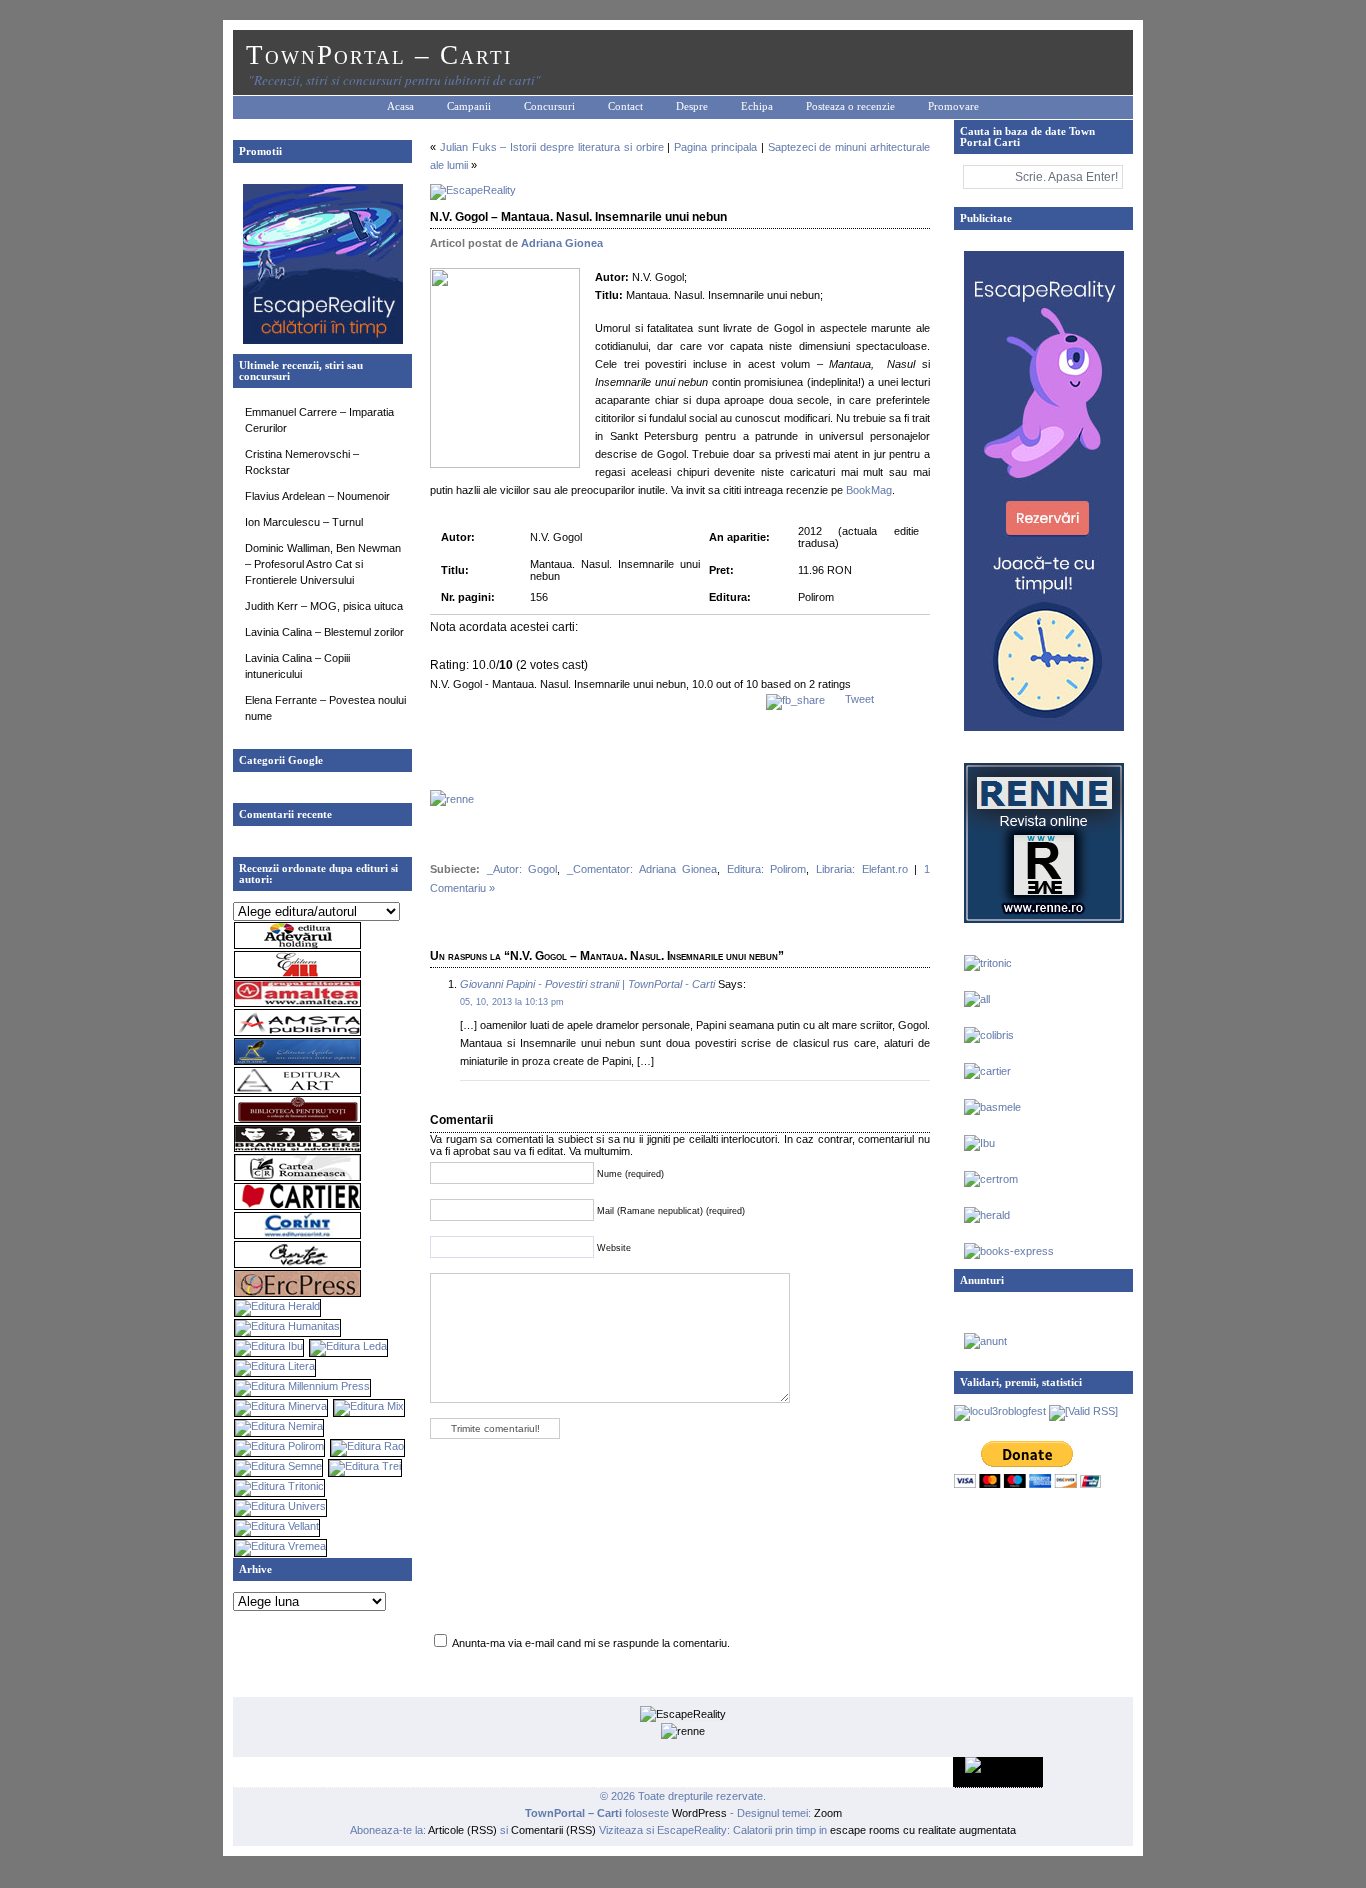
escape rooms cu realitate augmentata (921, 1830)
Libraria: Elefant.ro (862, 869)
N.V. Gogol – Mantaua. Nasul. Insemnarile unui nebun (578, 217)
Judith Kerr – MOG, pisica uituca (324, 606)
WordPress (699, 1813)
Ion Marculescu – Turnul (304, 522)
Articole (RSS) (462, 1830)
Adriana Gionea (562, 243)
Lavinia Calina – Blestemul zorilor (324, 632)
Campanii (469, 106)
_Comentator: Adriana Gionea (642, 869)
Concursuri (549, 106)
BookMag (869, 490)
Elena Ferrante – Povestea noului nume (325, 708)
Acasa (400, 106)
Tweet (859, 699)
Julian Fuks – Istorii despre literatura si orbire (552, 147)
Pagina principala (715, 147)
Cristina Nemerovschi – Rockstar (302, 462)
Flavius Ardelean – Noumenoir (317, 496)
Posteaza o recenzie (850, 106)
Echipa (757, 106)
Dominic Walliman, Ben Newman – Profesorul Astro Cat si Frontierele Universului (323, 564)
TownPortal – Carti (379, 55)
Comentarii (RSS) (553, 1830)
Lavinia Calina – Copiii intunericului (297, 666)
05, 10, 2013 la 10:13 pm (512, 1002)
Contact (625, 106)
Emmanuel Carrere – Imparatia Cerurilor (319, 420)
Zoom (828, 1813)
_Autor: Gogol (522, 869)
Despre (692, 106)
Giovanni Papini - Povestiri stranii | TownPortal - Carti (587, 984)
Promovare (953, 106)
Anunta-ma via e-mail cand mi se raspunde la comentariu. (591, 1643)
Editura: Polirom (767, 869)
